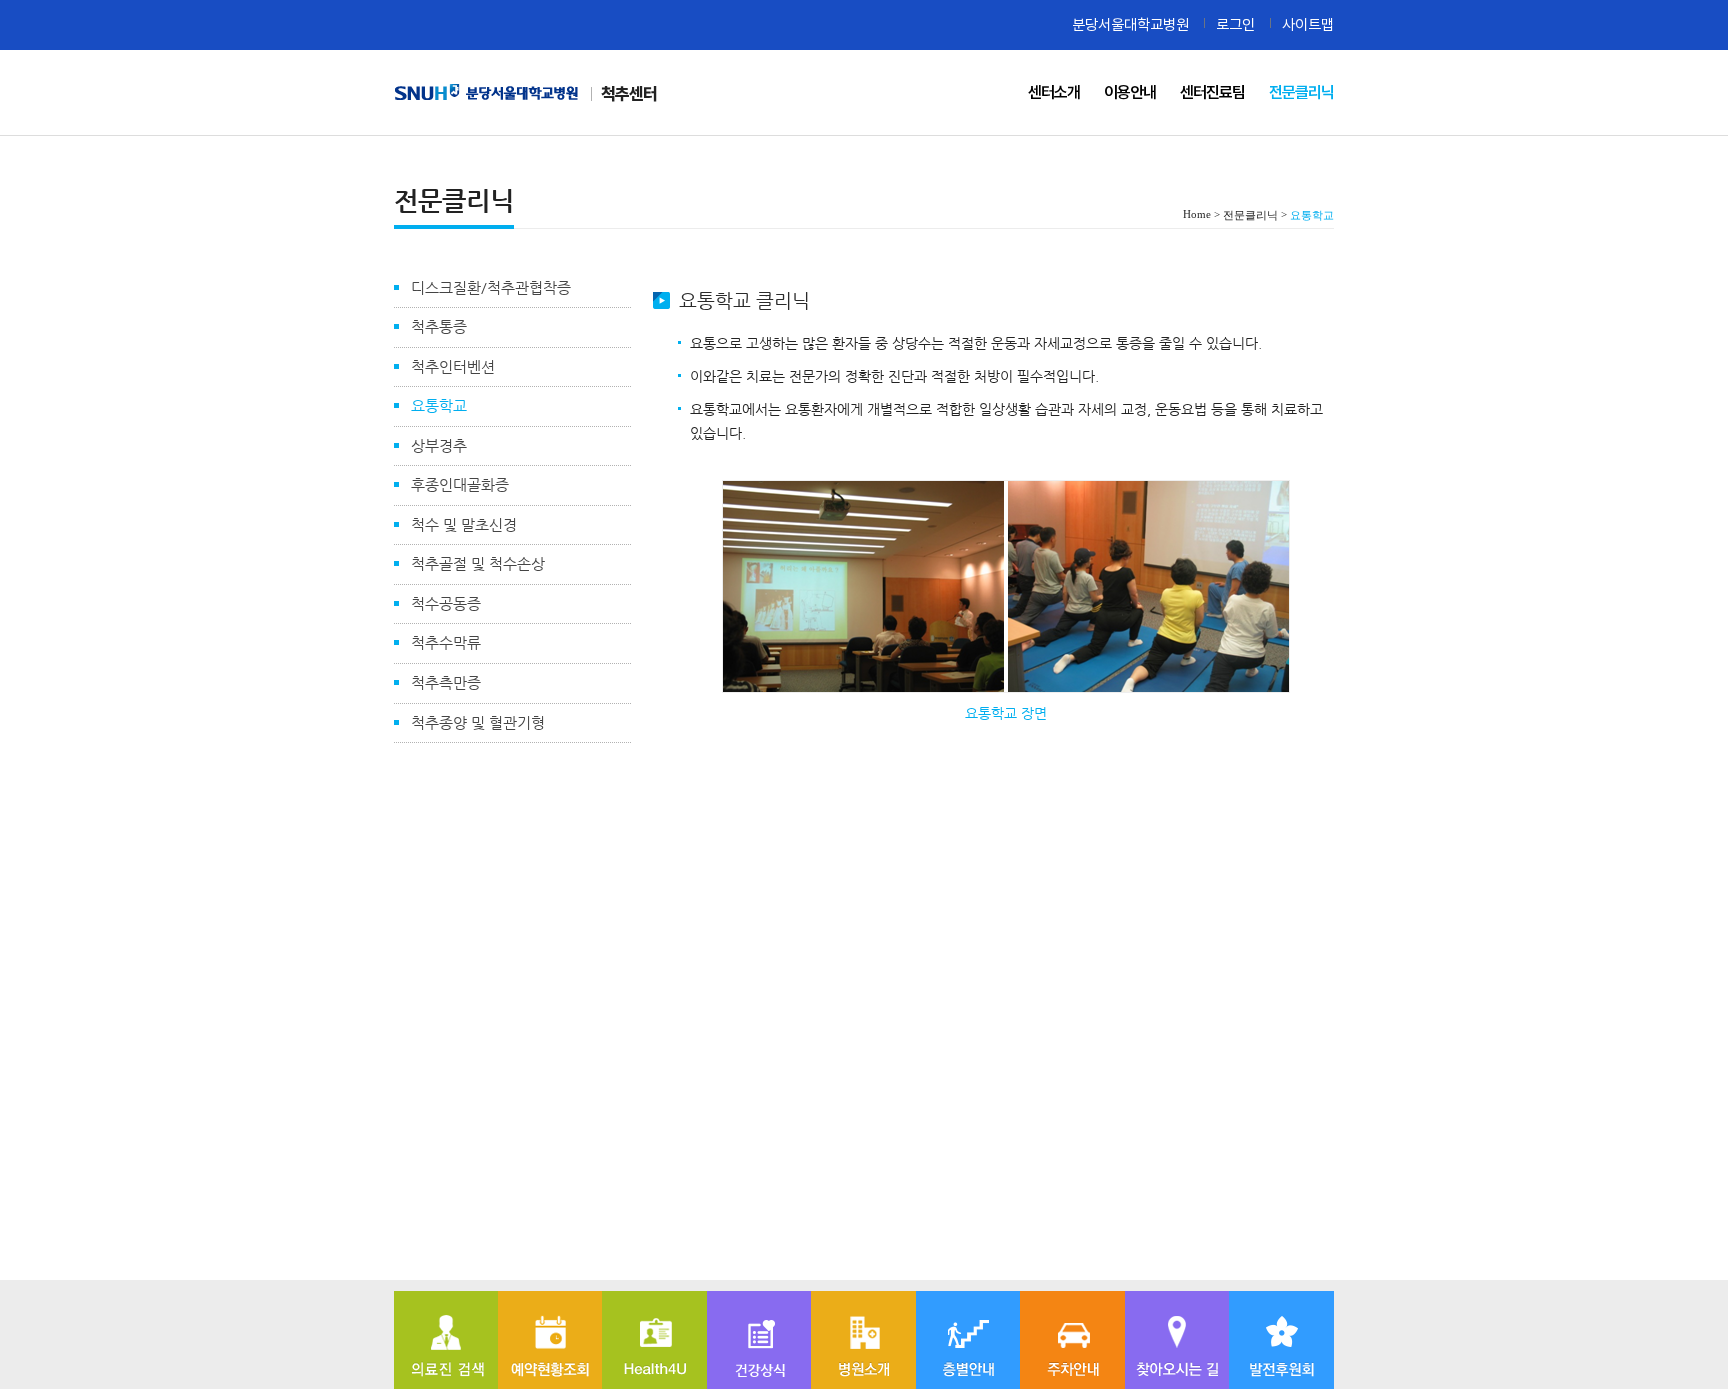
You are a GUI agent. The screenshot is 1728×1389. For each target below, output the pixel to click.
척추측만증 (446, 682)
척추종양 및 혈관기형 (478, 722)
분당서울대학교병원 (1130, 24)
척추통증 (439, 326)
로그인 (1235, 24)
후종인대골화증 (460, 484)
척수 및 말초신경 (464, 524)
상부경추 (439, 445)
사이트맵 (1308, 24)
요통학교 (439, 405)
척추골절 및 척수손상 (478, 563)
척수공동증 (446, 603)
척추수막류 (446, 642)
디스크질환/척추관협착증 (491, 287)
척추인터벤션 (453, 366)
